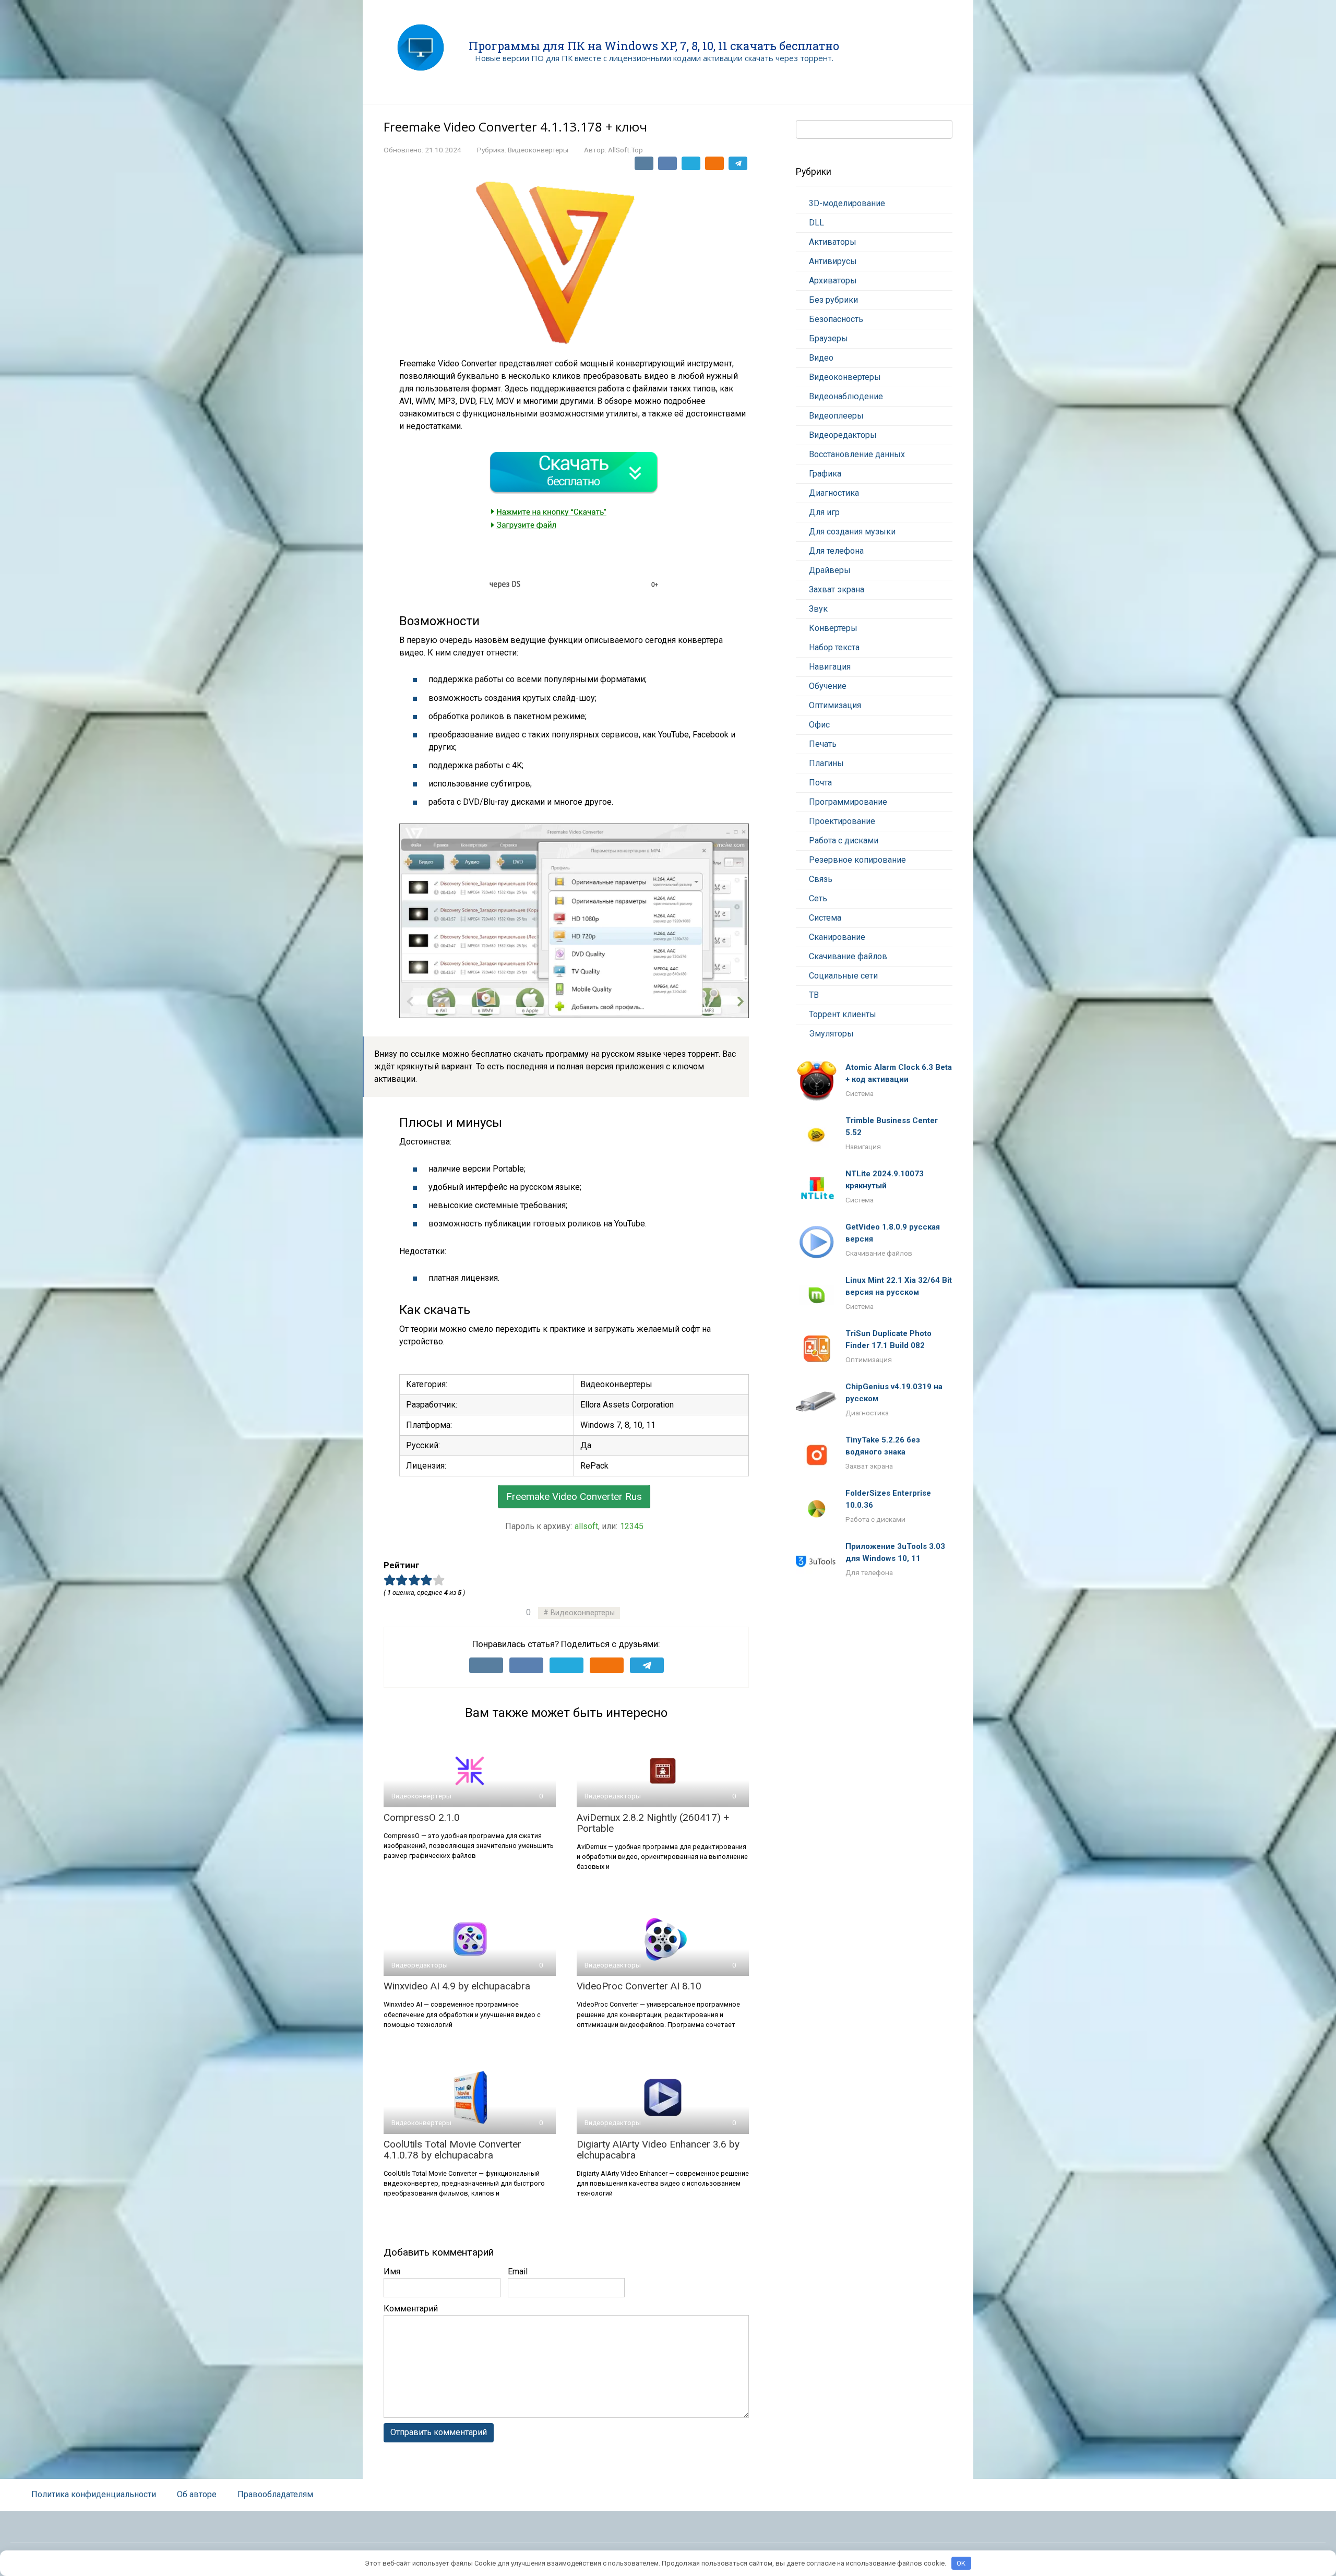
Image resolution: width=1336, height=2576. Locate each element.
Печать (823, 744)
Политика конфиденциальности (94, 2494)
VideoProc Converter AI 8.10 (639, 1986)
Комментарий (411, 2309)
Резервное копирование (857, 860)
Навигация (830, 667)
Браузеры (828, 338)
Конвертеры (833, 628)
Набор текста (834, 647)
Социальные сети (843, 976)
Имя (392, 2271)
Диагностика (834, 493)
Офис (819, 725)
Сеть (818, 898)
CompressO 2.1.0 (422, 1817)
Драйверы (830, 570)
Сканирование (837, 937)
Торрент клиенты (843, 1014)
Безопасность (836, 319)
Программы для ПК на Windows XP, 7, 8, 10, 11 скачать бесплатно (654, 46)
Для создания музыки (852, 532)
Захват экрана (837, 589)
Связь (821, 879)
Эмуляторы (831, 1034)
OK (961, 2563)
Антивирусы (833, 261)
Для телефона (836, 551)
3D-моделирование (847, 203)
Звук (818, 609)
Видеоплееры (836, 416)
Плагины (826, 763)
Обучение (828, 686)
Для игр (824, 512)
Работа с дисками (844, 840)
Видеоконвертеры (538, 150)
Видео (821, 358)
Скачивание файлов (848, 956)
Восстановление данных (857, 454)
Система (825, 918)
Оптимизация (835, 705)
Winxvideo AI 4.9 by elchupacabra (457, 1986)
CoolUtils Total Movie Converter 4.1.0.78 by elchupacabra (452, 2150)
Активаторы (833, 242)
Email (518, 2271)
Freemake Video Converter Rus (574, 1496)
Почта (820, 783)
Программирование (848, 802)
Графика (825, 474)
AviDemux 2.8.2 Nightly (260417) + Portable (653, 1823)
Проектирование (842, 821)
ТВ (814, 995)
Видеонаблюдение (846, 396)
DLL (816, 223)
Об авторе (197, 2494)
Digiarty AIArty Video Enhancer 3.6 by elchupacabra (658, 2150)
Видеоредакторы (843, 435)
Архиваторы (833, 281)
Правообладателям (275, 2494)
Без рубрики (833, 300)
